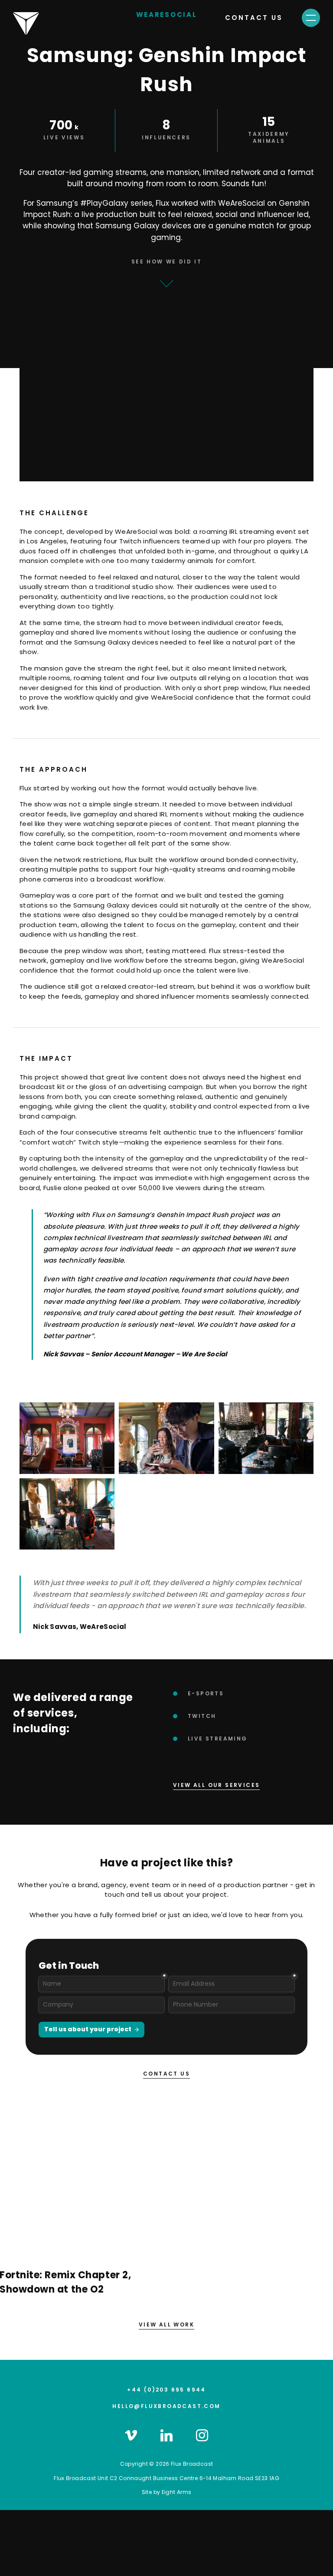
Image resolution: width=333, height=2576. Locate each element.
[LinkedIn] (166, 2435)
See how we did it (167, 262)
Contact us (254, 18)
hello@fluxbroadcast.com (166, 2406)
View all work (166, 2324)
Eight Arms (177, 2492)
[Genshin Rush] (67, 1438)
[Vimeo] (131, 2435)
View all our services (216, 1785)
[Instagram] (202, 2435)
